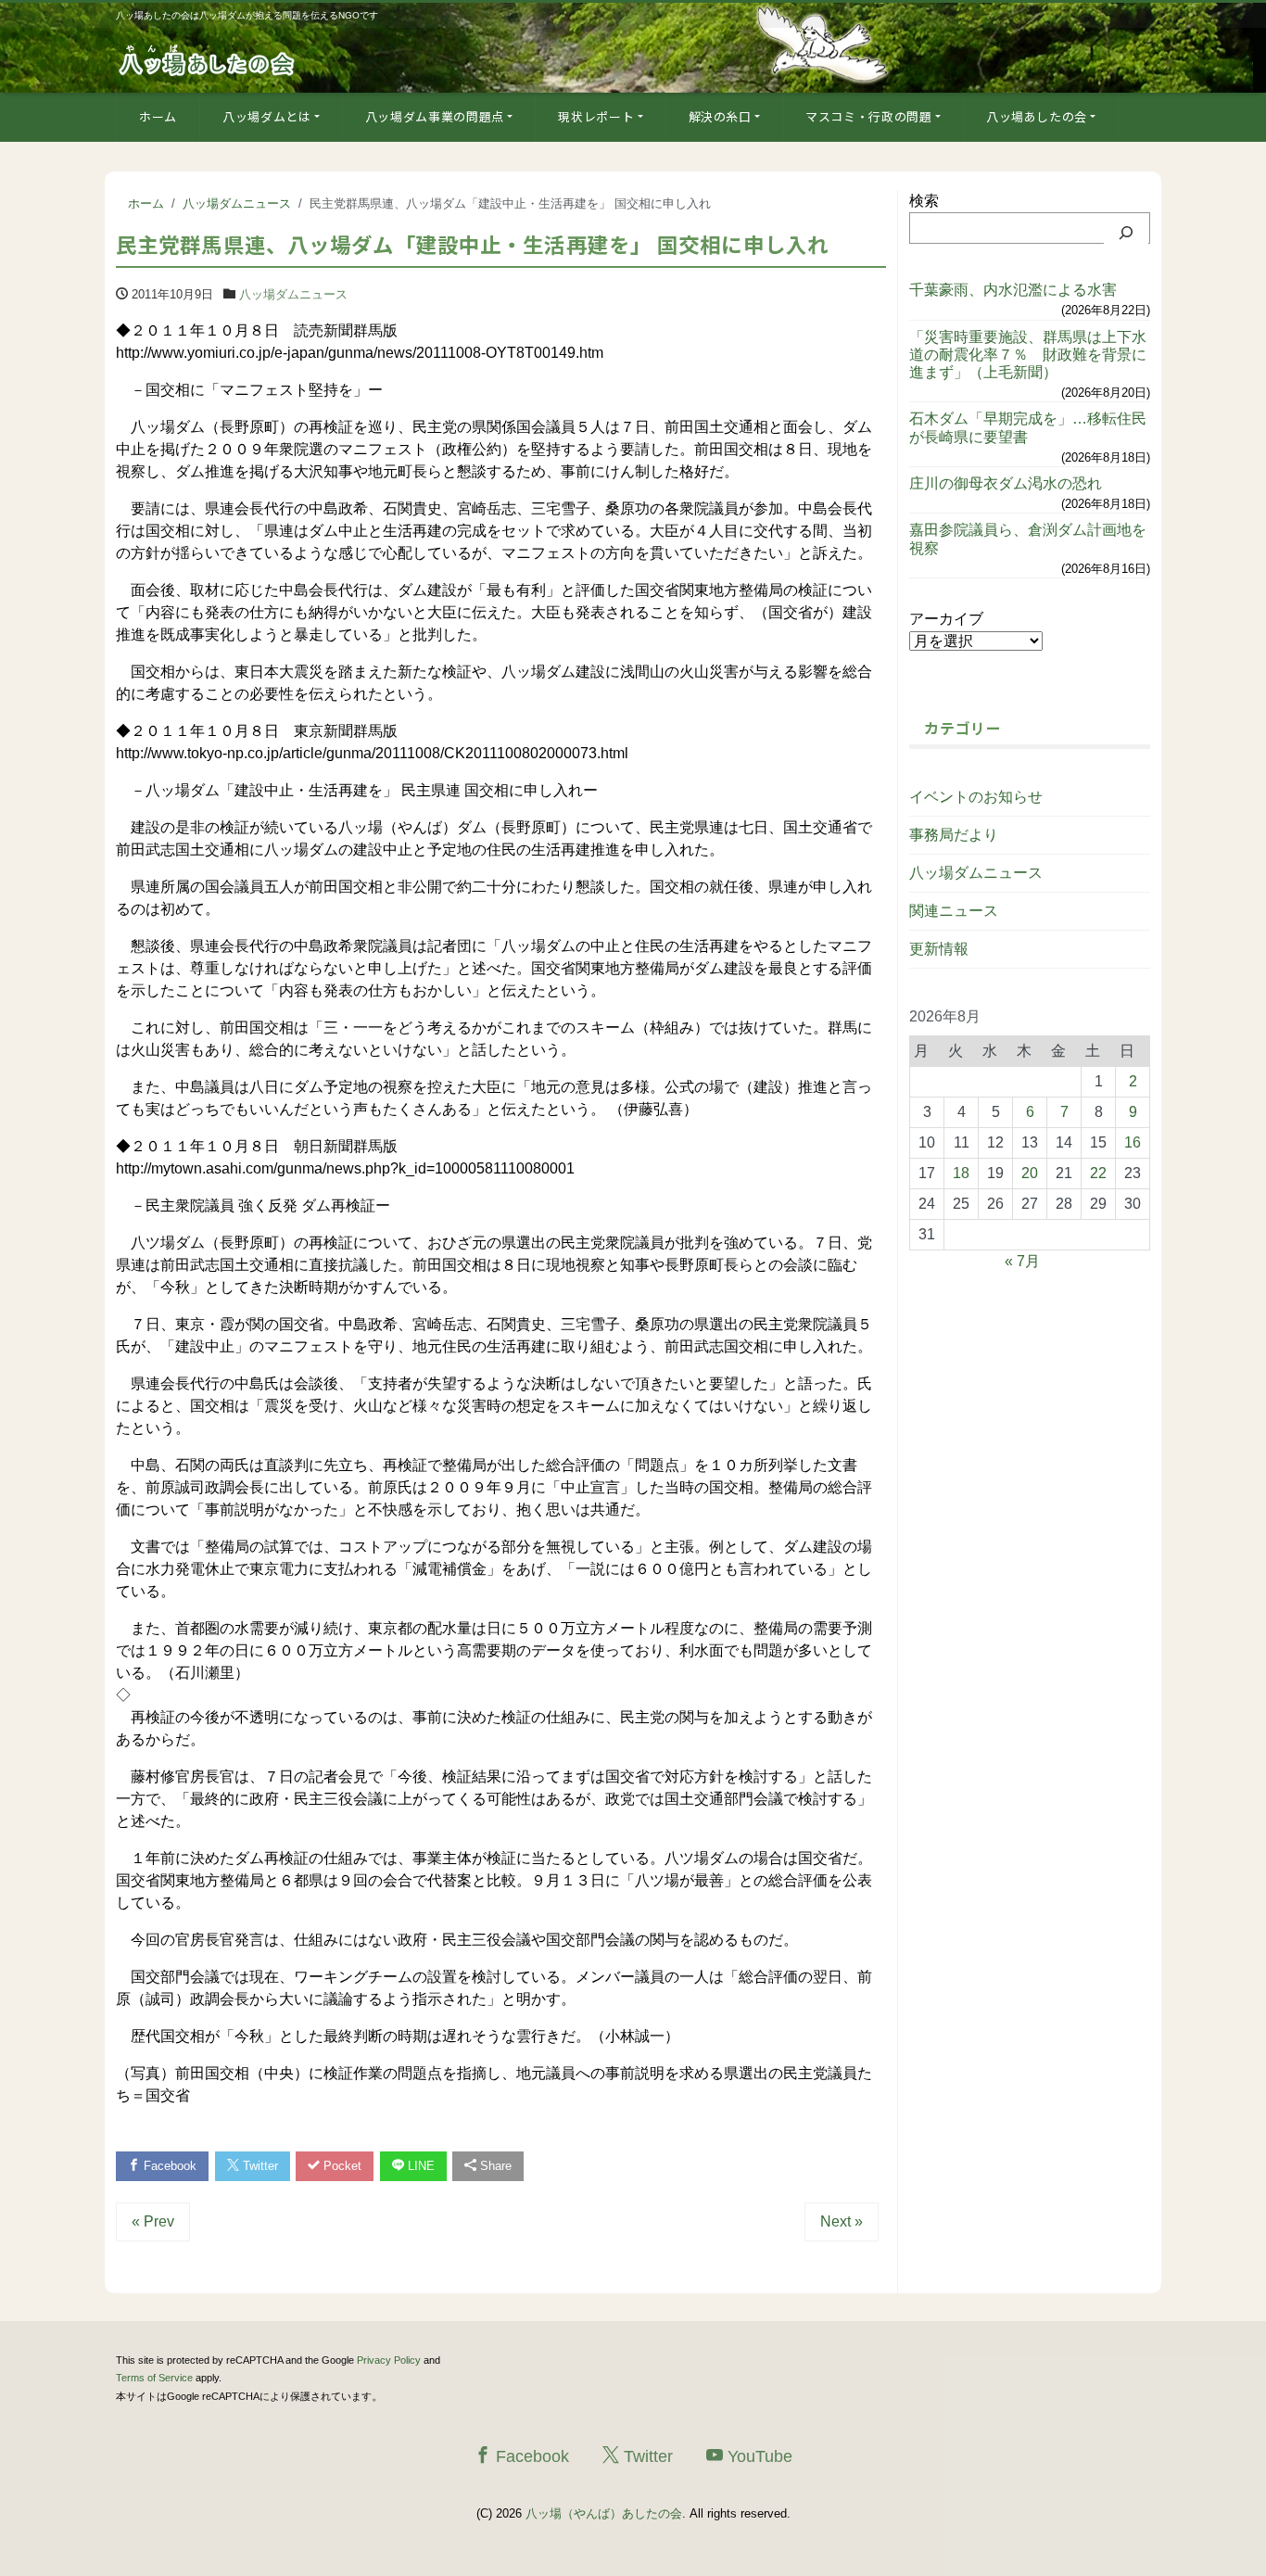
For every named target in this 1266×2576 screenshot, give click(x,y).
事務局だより (954, 835)
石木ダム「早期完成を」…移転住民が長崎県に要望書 (1028, 427)
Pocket (341, 2166)
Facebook (168, 2166)
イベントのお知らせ (976, 797)
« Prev (153, 2221)
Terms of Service (154, 2378)
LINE (419, 2166)
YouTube (758, 2456)
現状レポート (596, 116)
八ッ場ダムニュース (293, 294)
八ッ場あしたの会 (1037, 116)
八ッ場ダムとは (267, 116)
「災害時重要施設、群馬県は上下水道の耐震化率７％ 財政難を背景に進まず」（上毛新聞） (1028, 355)
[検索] (1126, 233)
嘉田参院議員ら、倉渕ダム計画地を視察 (1028, 539)
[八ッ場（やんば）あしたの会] (209, 59)
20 (1030, 1173)
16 (1133, 1142)
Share (494, 2166)
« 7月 (1022, 1261)
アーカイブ (946, 619)
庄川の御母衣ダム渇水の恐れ (1006, 483)
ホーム (158, 116)
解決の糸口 (720, 116)
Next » (842, 2221)
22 (1098, 1173)
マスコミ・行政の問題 (869, 116)
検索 (924, 201)
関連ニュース (954, 911)
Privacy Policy (389, 2360)
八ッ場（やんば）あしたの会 (604, 2513)
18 (961, 1173)
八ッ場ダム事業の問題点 (435, 116)
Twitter (259, 2166)
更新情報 (939, 949)
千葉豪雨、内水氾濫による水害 (1013, 290)
